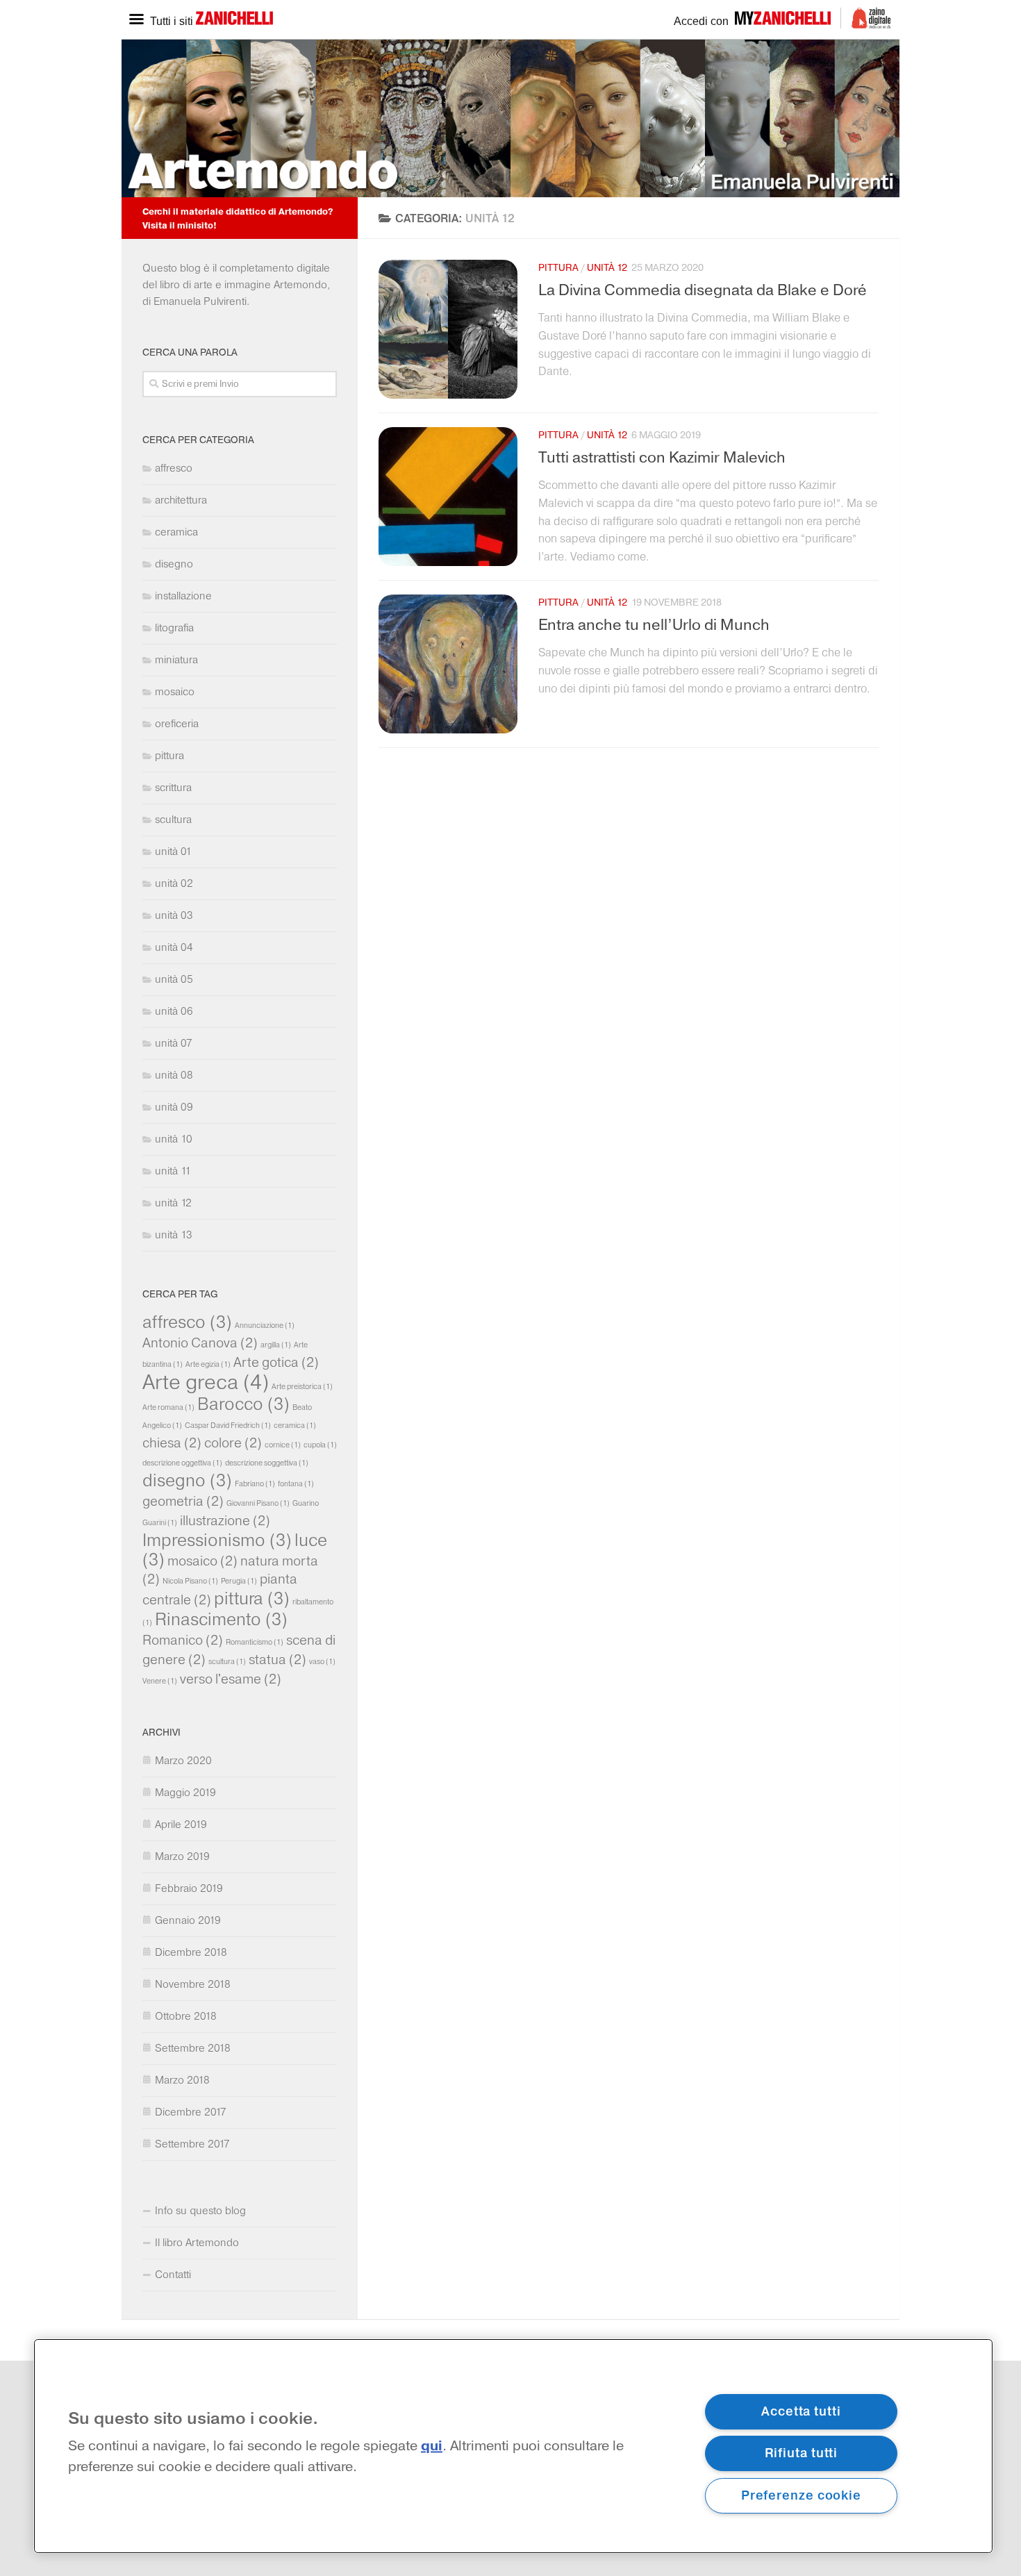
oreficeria (177, 723)
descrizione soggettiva (267, 1463)
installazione (183, 596)
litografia (174, 628)
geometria (183, 1501)
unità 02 (174, 883)
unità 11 (173, 1171)
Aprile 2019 (181, 1824)
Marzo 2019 (182, 1856)
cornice (283, 1445)
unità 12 (607, 268)
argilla (276, 1345)
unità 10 (174, 1139)
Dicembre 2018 (191, 1952)
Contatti (173, 2274)
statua (277, 1659)
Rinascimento (221, 1619)
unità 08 (174, 1075)
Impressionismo (217, 1540)
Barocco (243, 1404)
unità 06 (174, 1011)
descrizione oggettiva (182, 1463)
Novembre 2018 (193, 1984)
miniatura (176, 659)
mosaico (175, 691)
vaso (322, 1662)
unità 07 (174, 1043)
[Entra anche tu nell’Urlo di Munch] (448, 664)
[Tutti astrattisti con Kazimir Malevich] (448, 497)
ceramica (176, 532)
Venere (160, 1681)
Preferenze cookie (801, 2495)
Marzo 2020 (183, 1760)
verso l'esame (231, 1679)
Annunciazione (265, 1326)
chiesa (172, 1443)
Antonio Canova (200, 1343)
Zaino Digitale (866, 18)
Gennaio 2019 (188, 1920)
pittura (558, 268)
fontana (296, 1484)
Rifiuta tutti (802, 2453)
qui (432, 2446)
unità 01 (173, 851)
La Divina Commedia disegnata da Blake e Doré (703, 290)
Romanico (183, 1640)
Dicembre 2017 (191, 2112)
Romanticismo (255, 1642)
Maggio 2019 (185, 1792)
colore (233, 1443)
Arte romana (168, 1407)
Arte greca (206, 1381)
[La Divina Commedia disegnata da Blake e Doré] (448, 329)
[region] (513, 2446)
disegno (174, 564)
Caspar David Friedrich (228, 1426)
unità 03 (174, 915)
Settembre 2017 (192, 2144)
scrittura (173, 787)
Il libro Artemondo (197, 2242)
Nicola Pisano (190, 1581)
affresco (174, 468)
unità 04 (174, 947)
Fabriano (255, 1484)
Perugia (239, 1581)
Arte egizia (208, 1364)
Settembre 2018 (193, 2048)
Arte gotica (276, 1362)
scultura (173, 819)
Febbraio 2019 (189, 1888)
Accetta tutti (801, 2411)
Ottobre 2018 (186, 2016)
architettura (181, 500)
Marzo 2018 (182, 2080)
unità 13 (174, 1235)
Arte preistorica (302, 1387)
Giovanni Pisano (258, 1503)
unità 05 (174, 979)
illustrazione (225, 1520)
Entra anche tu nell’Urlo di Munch (654, 625)
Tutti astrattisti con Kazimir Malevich (662, 458)
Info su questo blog (200, 2210)
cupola (320, 1445)
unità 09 (174, 1107)
